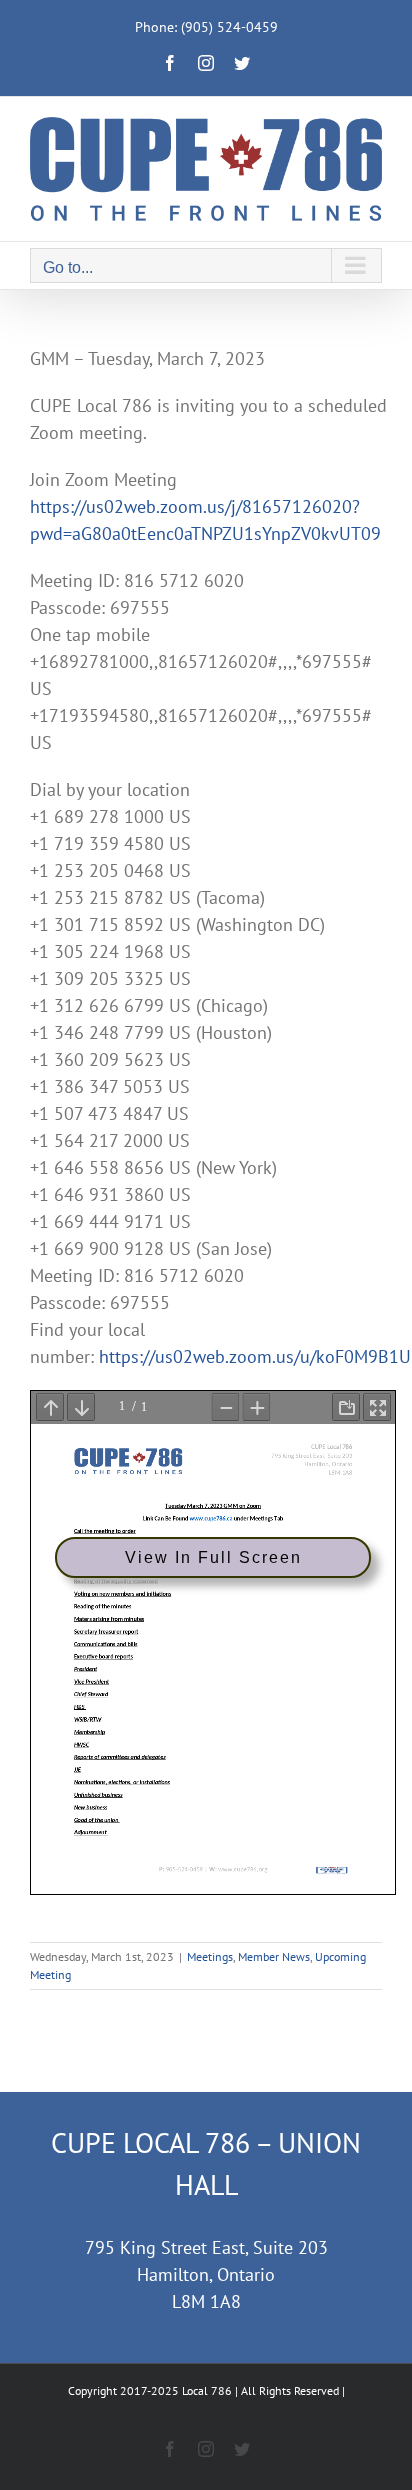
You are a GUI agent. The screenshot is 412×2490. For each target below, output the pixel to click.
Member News (274, 1956)
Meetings (210, 1956)
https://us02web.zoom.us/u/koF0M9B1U (255, 1356)
